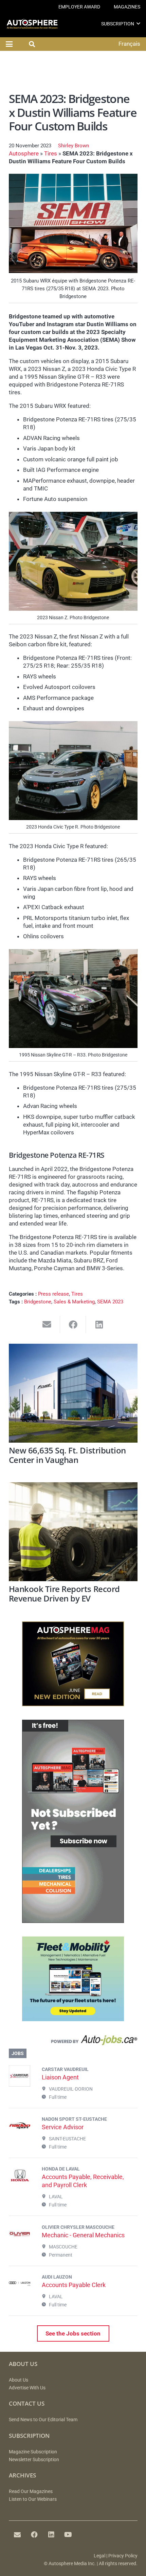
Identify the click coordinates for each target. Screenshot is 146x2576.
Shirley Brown (74, 146)
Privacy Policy (123, 2556)
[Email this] (47, 1325)
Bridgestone (38, 1302)
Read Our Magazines (31, 2491)
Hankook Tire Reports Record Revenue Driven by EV (64, 1594)
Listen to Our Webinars (33, 2499)
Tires (51, 153)
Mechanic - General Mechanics (83, 2235)
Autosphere (24, 153)
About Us (19, 2380)
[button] (138, 24)
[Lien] (73, 2041)
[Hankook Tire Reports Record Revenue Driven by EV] (73, 1532)
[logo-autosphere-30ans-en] (32, 24)
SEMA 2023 (110, 1302)
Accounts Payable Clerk (74, 2285)
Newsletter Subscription (34, 2460)
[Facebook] (34, 2535)
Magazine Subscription (33, 2452)
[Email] (17, 2535)
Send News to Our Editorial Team (43, 2420)
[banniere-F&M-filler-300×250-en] (73, 2019)
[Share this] (73, 1325)
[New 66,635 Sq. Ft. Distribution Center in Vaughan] (73, 1393)
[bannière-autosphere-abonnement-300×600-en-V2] (73, 1921)
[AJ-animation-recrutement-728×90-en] (73, 73)
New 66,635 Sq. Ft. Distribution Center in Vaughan (67, 1455)
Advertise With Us (27, 2388)
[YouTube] (68, 2535)
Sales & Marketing (74, 1302)
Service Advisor (63, 2127)
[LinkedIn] (51, 2535)
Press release (53, 1294)
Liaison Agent (60, 2077)
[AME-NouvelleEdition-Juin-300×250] (73, 1704)
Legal (99, 2556)
